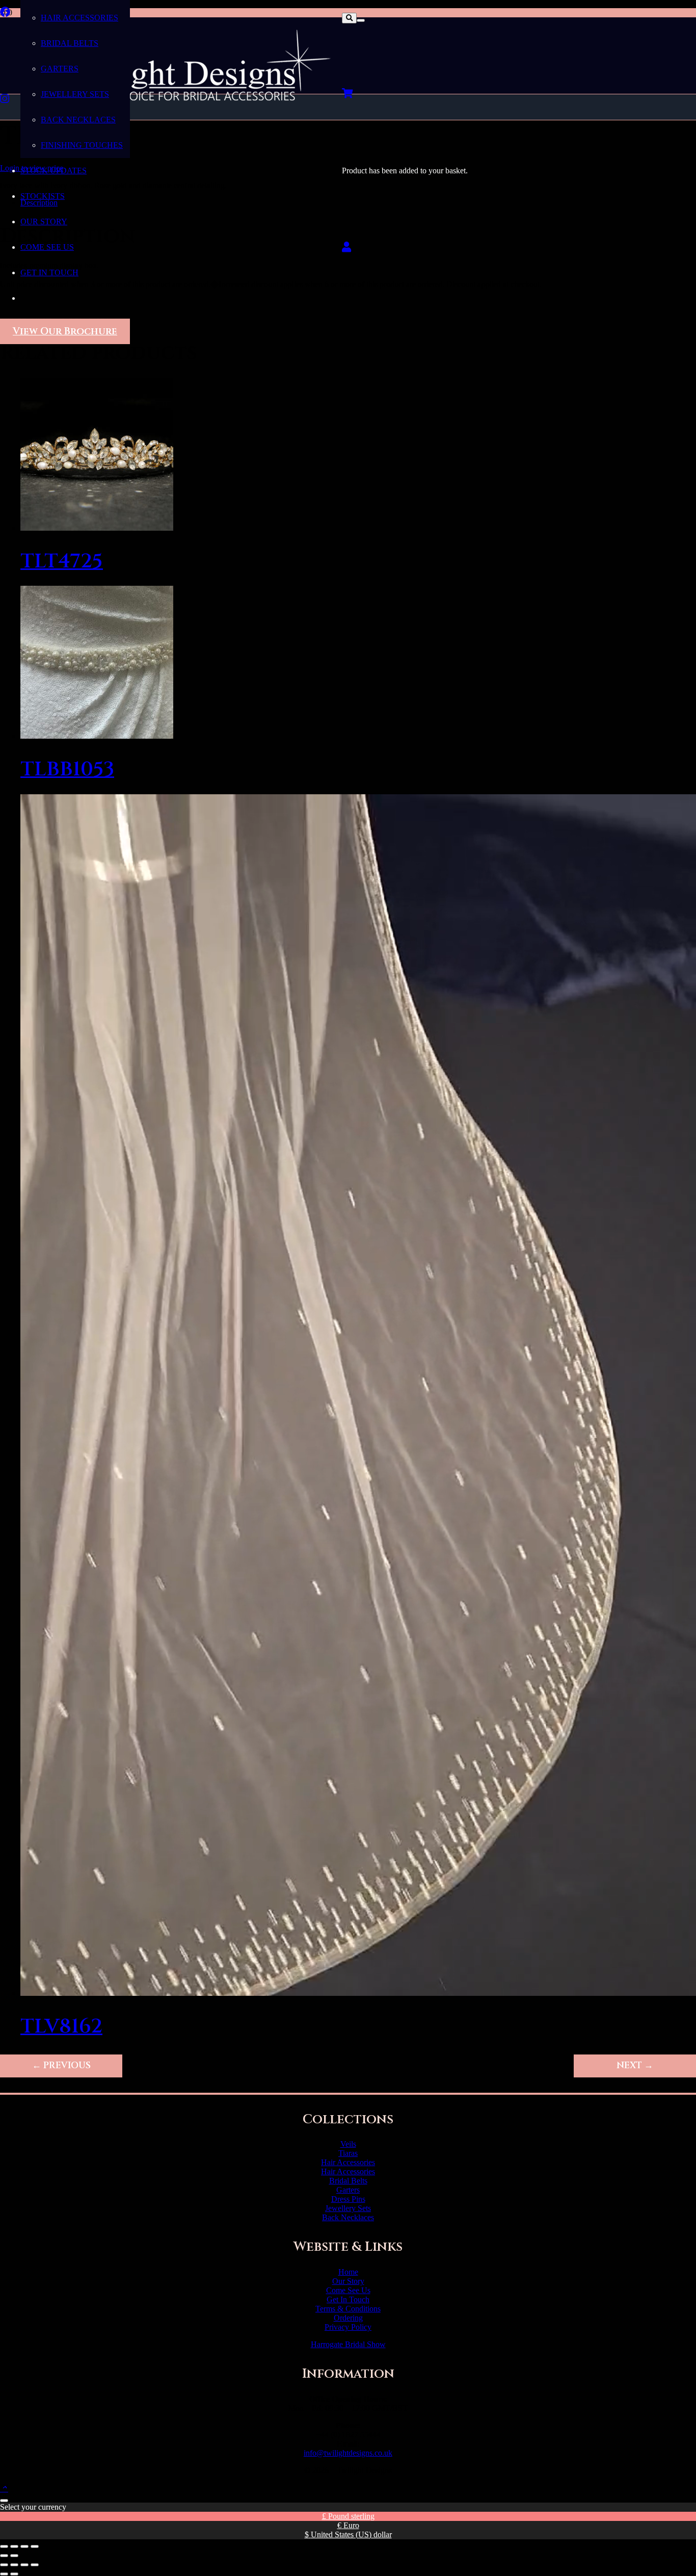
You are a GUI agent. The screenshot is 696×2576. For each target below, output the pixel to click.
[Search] (349, 18)
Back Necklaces (348, 2217)
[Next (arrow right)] (14, 2556)
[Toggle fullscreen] (14, 2546)
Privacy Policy (348, 2327)
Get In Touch (348, 2299)
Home (348, 2272)
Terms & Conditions (348, 2309)
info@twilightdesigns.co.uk (348, 2453)
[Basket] (347, 94)
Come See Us (348, 2290)
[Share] (24, 2546)
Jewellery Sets (348, 2208)
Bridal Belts (348, 2181)
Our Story (348, 2281)
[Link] (346, 247)
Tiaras (348, 2153)
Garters (348, 2190)
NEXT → (635, 2066)
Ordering (348, 2318)
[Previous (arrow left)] (4, 2556)
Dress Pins (348, 2199)
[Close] (361, 20)
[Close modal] (4, 2501)
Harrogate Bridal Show (348, 2344)
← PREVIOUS (61, 2066)
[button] (4, 2489)
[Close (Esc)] (35, 2546)
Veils (348, 2144)
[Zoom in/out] (4, 2546)
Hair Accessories (348, 2162)
